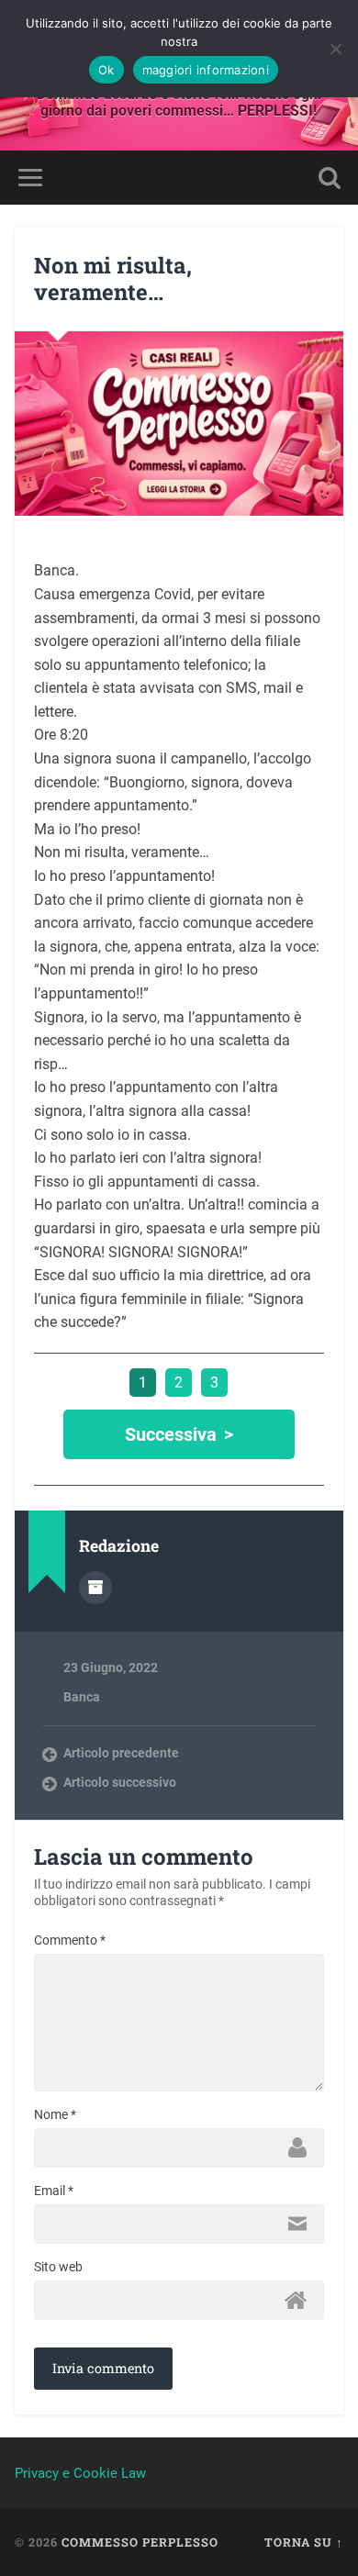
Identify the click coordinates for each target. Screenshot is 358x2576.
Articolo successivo (120, 1782)
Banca (82, 1697)
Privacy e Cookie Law (80, 2473)
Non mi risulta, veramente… (113, 279)
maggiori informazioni (206, 70)
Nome (55, 2114)
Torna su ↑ (304, 2542)
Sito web (58, 2267)
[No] (335, 49)
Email (54, 2191)
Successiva (171, 1434)
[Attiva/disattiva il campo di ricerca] (330, 178)
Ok (106, 70)
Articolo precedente (121, 1753)
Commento (70, 1940)
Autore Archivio (95, 1588)
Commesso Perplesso (140, 2542)
